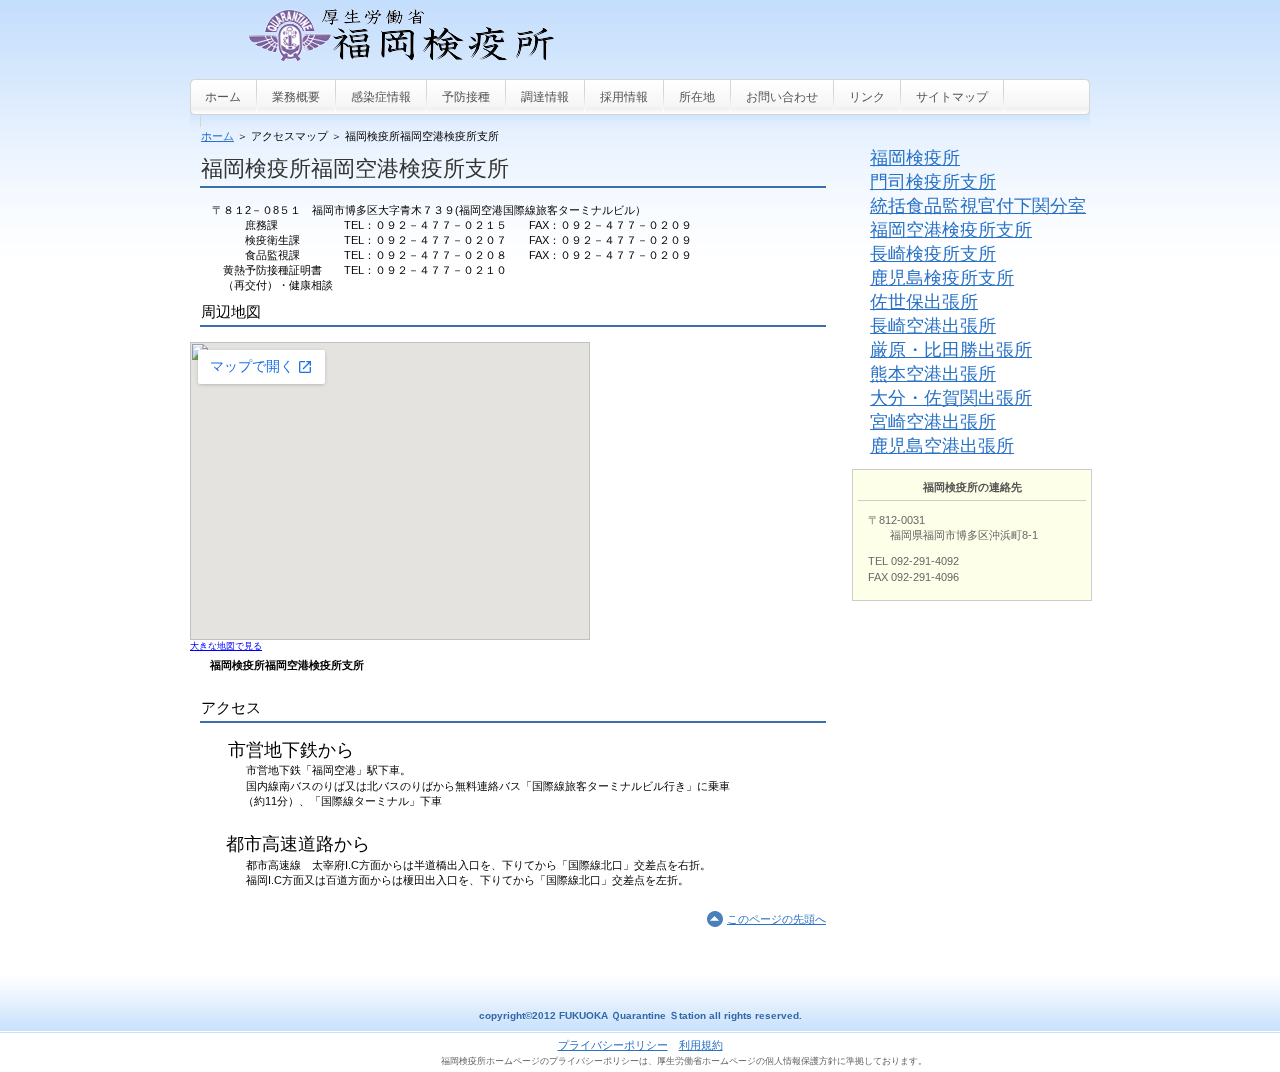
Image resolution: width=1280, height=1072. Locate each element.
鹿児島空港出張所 (942, 446)
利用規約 (701, 1045)
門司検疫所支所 (933, 182)
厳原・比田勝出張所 (951, 350)
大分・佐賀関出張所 (951, 398)
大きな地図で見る (226, 646)
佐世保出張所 (924, 302)
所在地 (697, 97)
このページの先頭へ (776, 919)
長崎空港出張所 (933, 326)
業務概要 (296, 97)
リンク (867, 97)
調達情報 (545, 97)
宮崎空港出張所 (933, 422)
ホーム (217, 136)
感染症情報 (381, 97)
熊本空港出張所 (933, 374)
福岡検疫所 (915, 158)
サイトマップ (952, 97)
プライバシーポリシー (613, 1045)
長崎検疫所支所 (933, 254)
